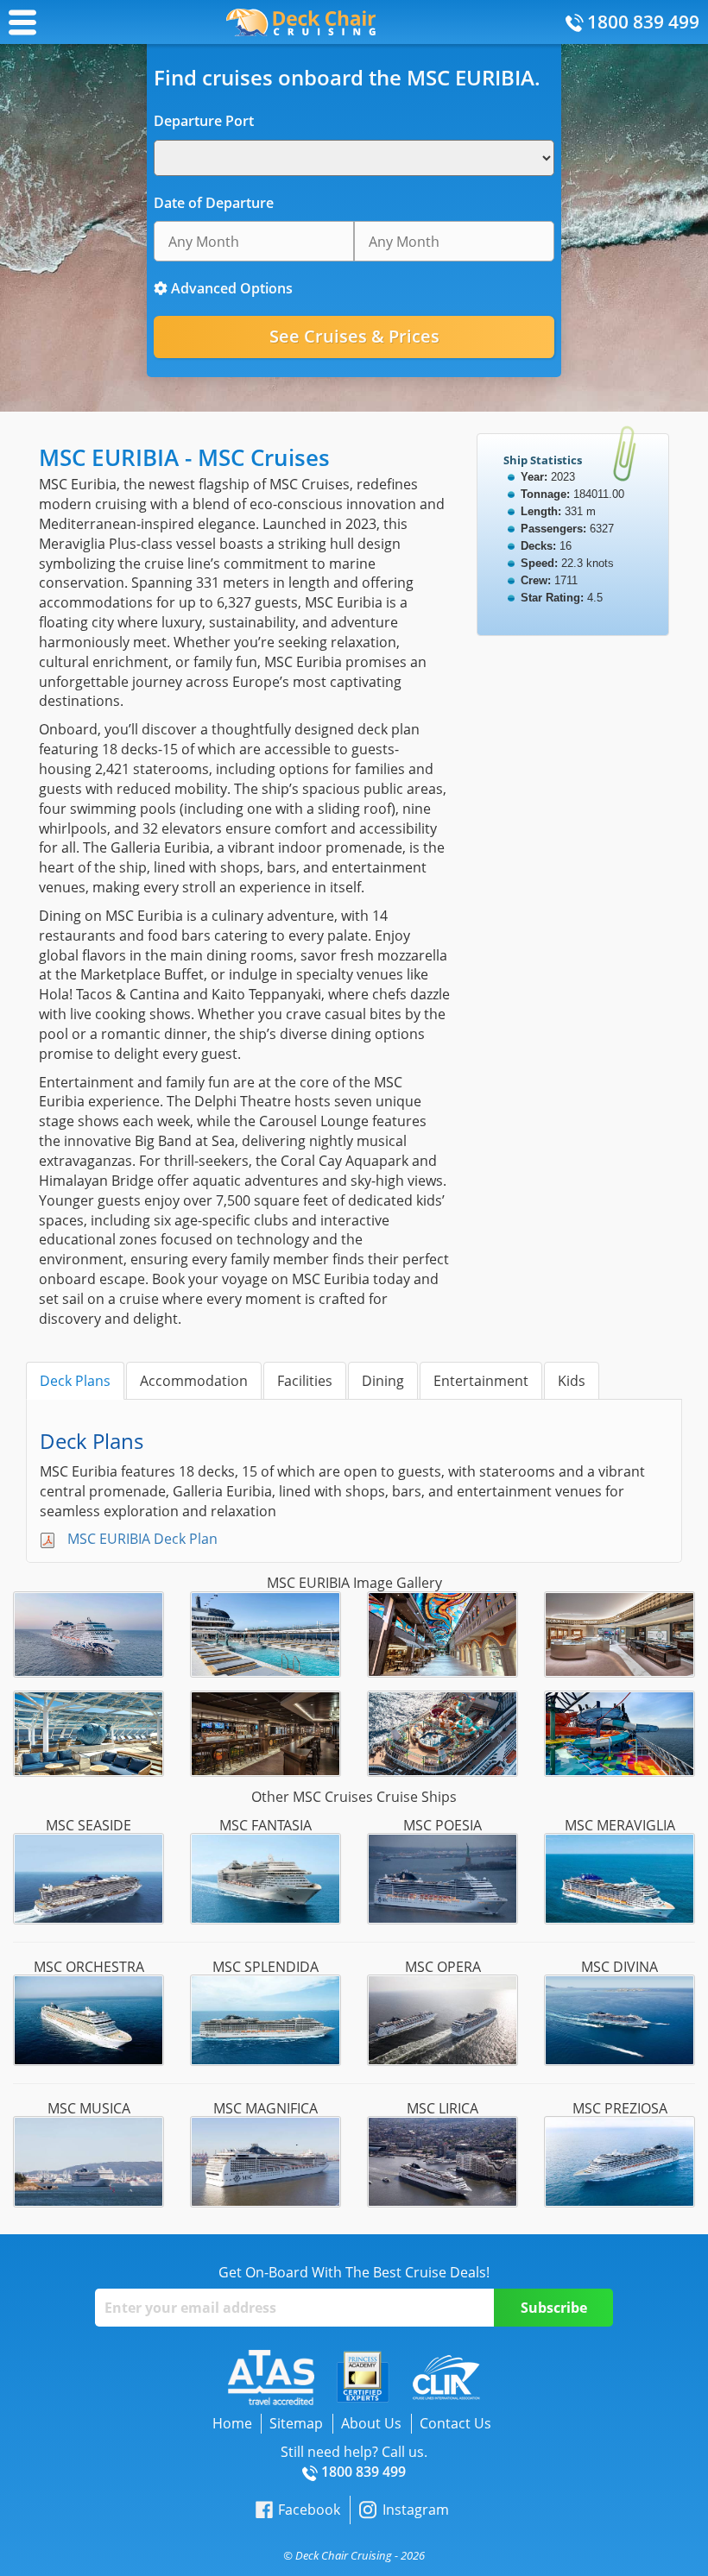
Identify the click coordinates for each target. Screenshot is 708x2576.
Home (232, 2423)
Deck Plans (75, 1381)
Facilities (305, 1381)
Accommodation (194, 1381)
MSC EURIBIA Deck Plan (142, 1539)
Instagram (415, 2510)
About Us (371, 2423)
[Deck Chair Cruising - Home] (301, 21)
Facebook (309, 2510)
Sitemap (296, 2423)
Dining (383, 1381)
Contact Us (455, 2423)
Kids (572, 1381)
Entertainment (481, 1381)
